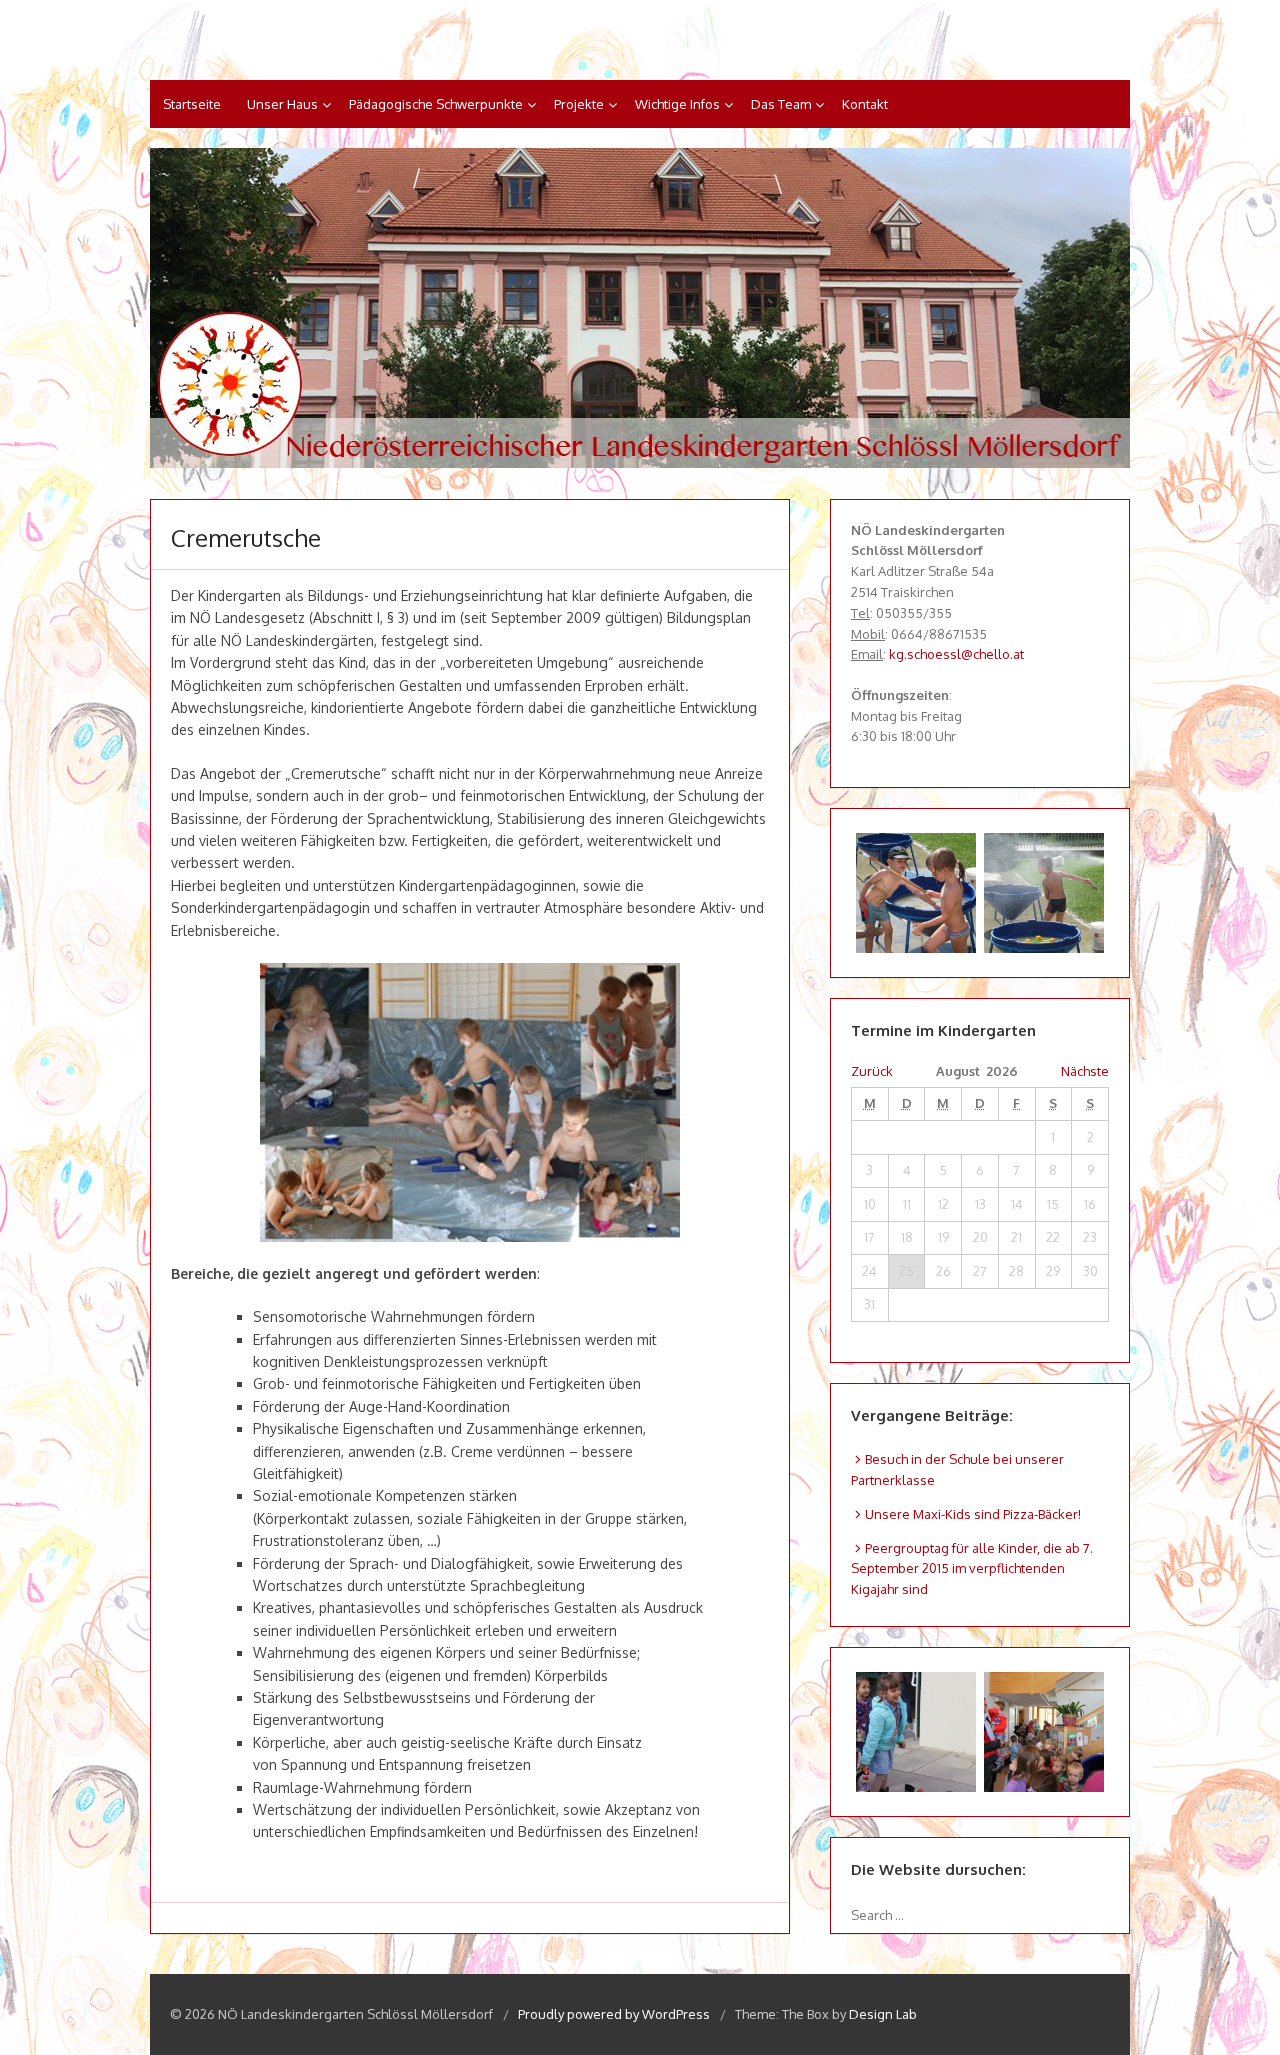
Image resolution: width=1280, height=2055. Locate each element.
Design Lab (883, 2014)
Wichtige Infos (677, 104)
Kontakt (865, 104)
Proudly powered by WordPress (614, 2014)
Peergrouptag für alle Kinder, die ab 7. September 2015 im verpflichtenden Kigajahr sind (972, 1569)
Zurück (872, 1071)
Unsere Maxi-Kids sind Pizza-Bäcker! (973, 1514)
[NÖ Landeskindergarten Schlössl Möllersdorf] (640, 308)
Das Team (781, 104)
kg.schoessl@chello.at (956, 654)
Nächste (1085, 1071)
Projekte (579, 104)
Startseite (192, 104)
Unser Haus (282, 104)
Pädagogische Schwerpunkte (436, 104)
